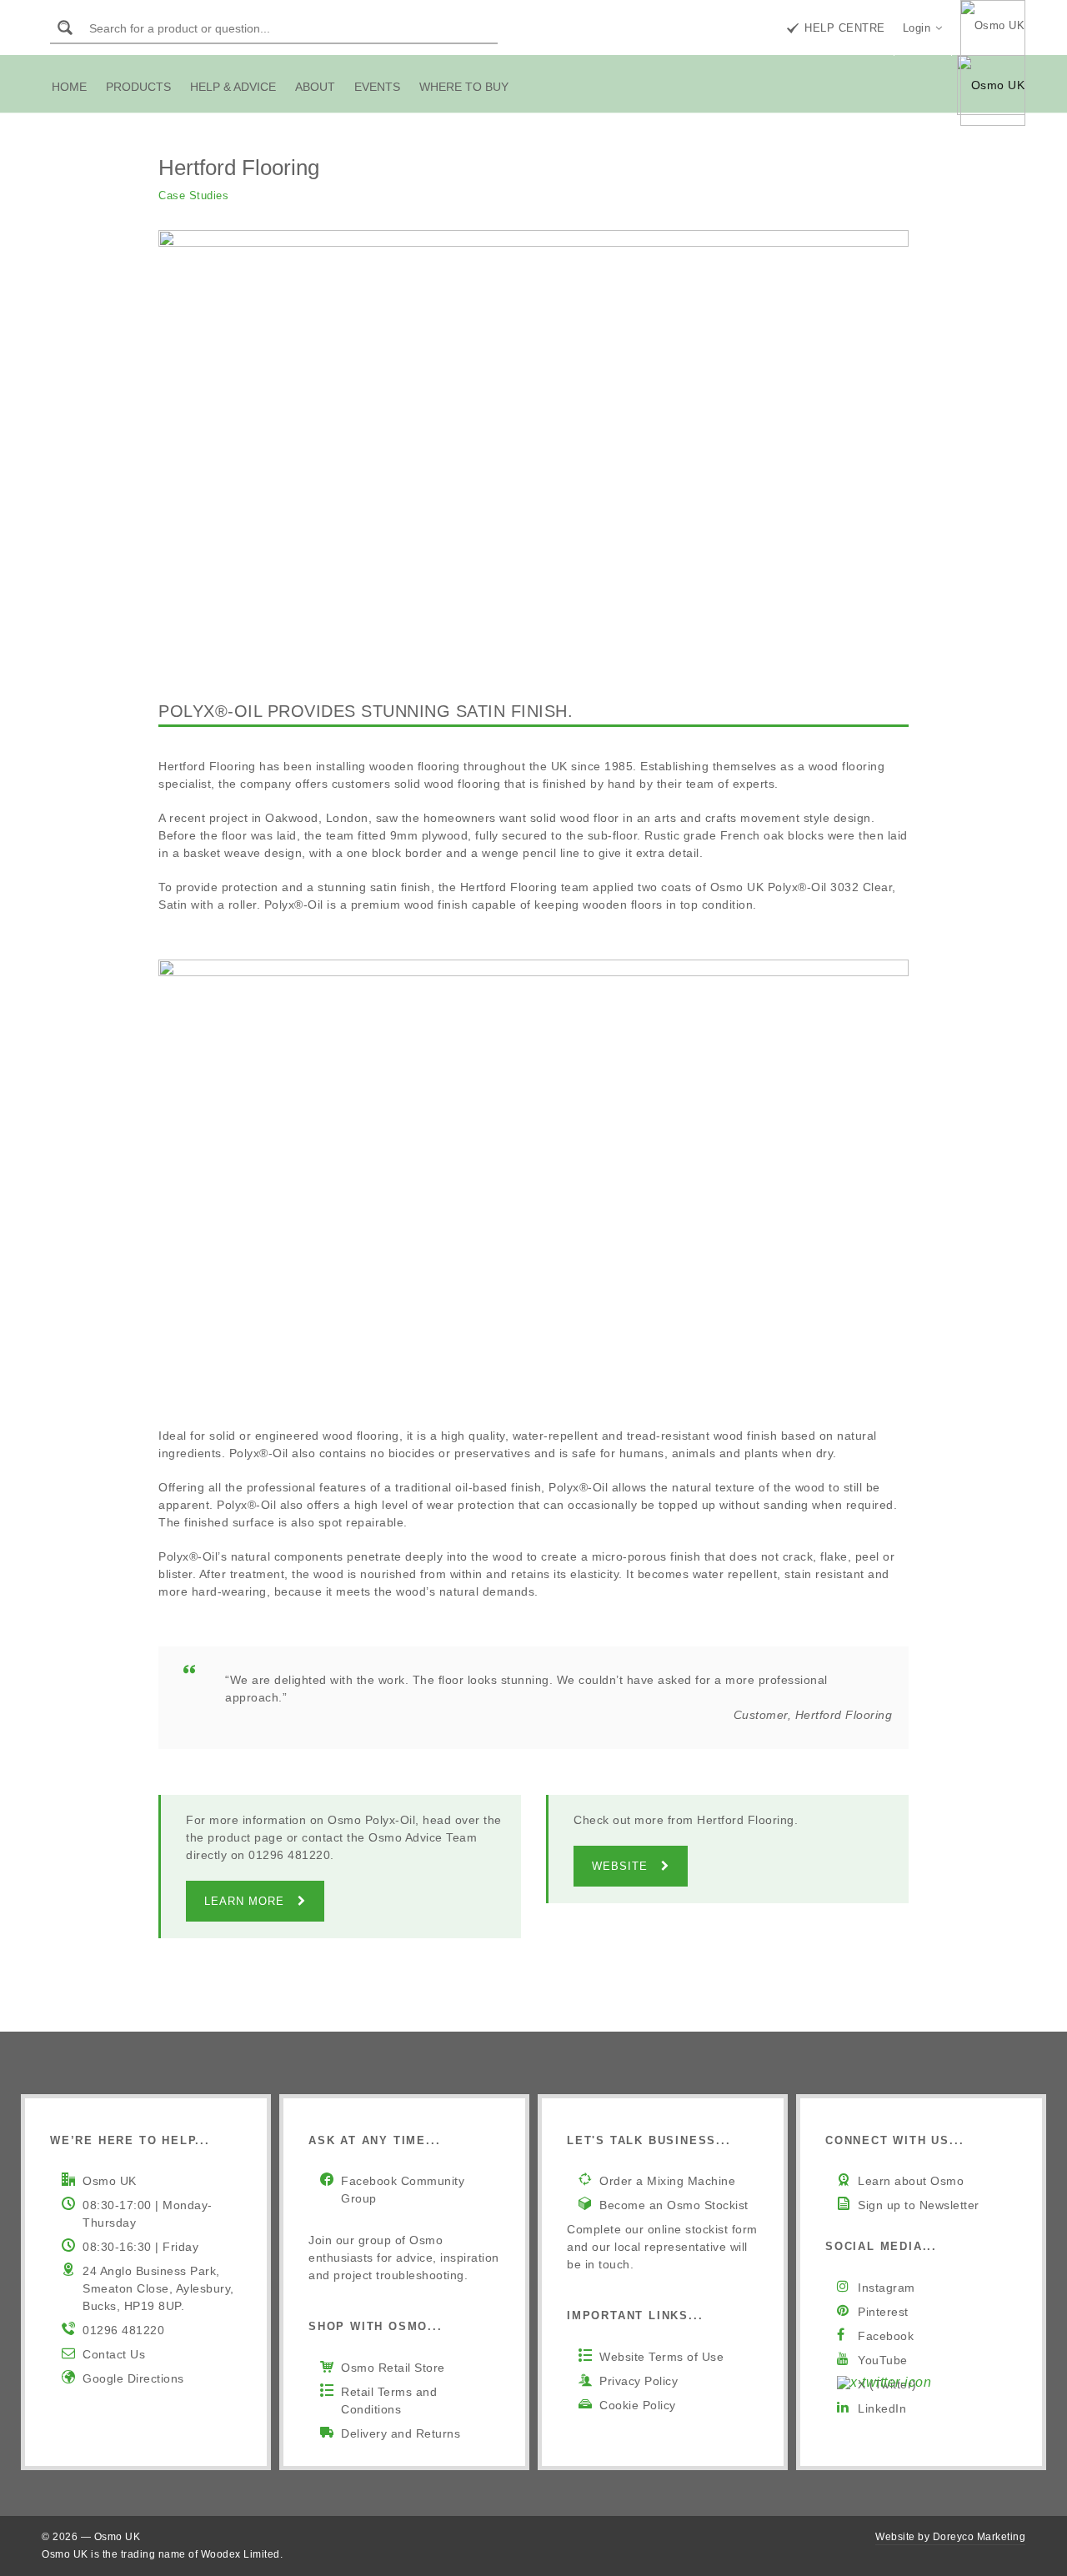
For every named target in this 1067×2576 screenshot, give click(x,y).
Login (917, 28)
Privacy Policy (639, 2381)
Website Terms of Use (661, 2357)
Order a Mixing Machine (667, 2181)
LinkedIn (882, 2408)
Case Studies (193, 195)
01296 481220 (123, 2330)
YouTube (883, 2360)
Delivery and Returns (401, 2433)
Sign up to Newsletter (919, 2205)
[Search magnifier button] (65, 28)
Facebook (886, 2336)
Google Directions (133, 2378)
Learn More (244, 1901)
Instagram (887, 2288)
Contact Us (114, 2354)
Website (620, 1866)
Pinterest (883, 2312)
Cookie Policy (638, 2405)
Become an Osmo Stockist (674, 2205)
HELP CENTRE (845, 28)
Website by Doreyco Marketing (950, 2537)
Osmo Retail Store (393, 2368)
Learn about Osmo (911, 2181)
